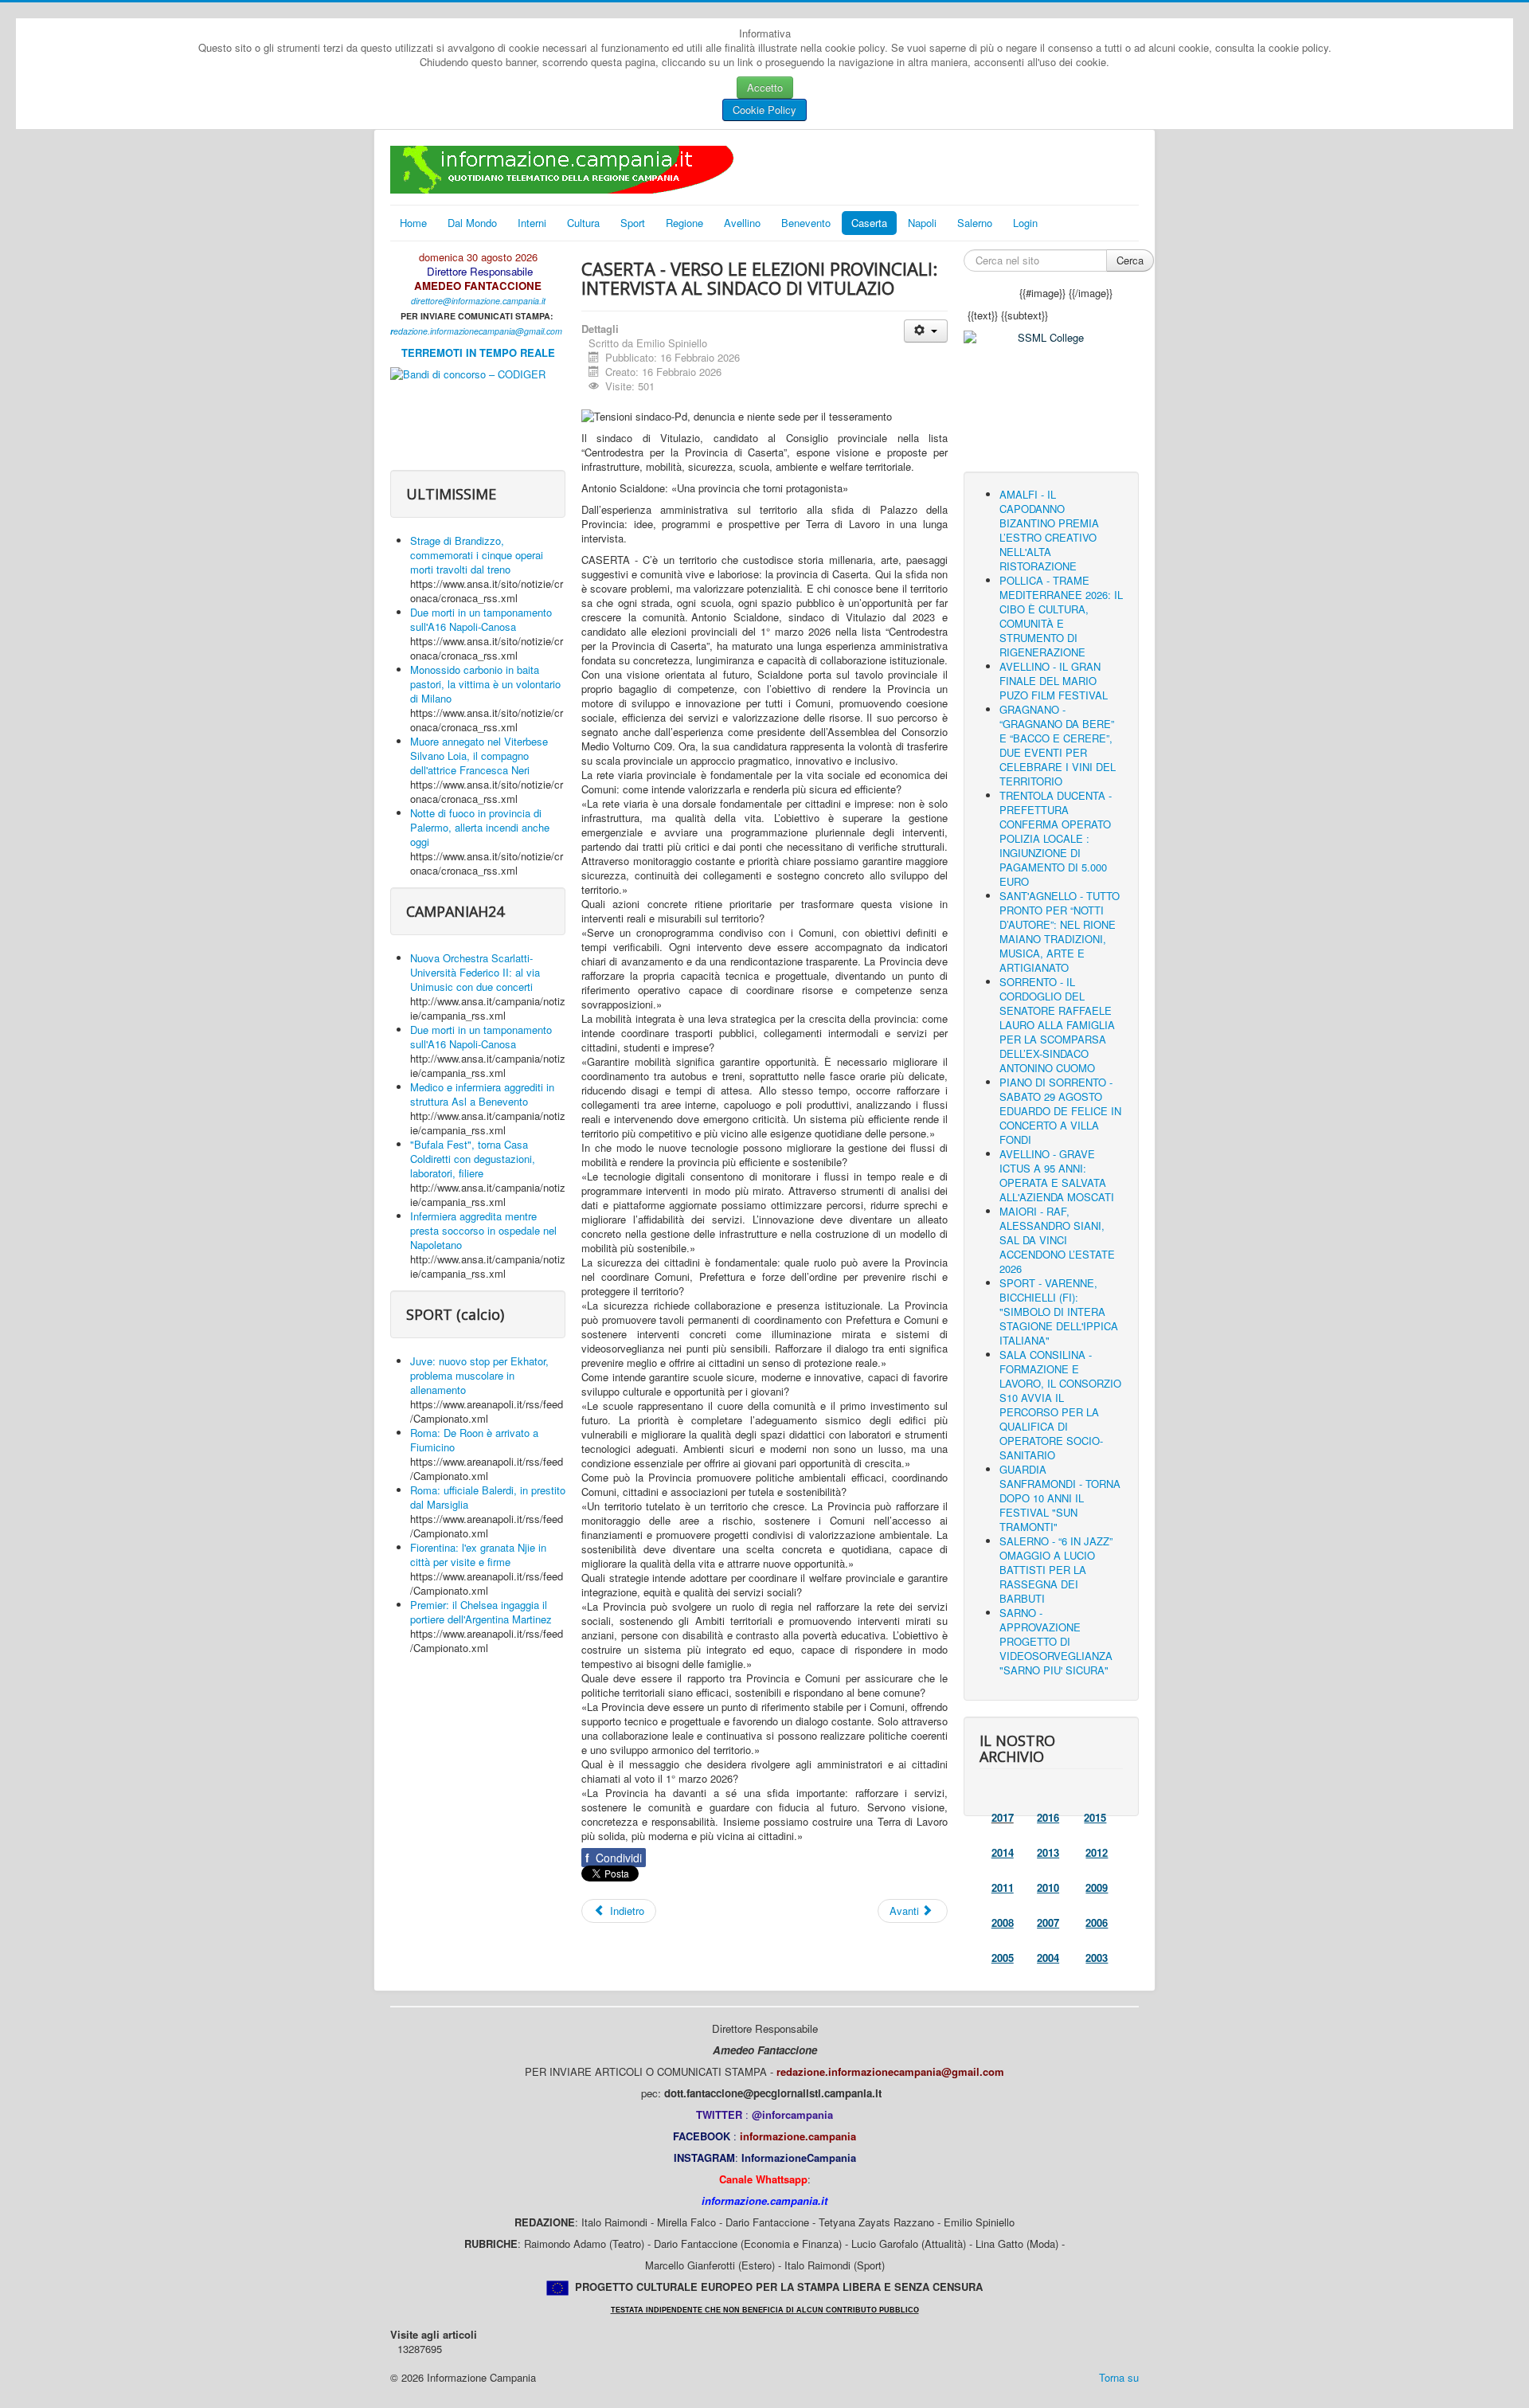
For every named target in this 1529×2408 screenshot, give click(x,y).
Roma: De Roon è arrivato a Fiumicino (474, 1440)
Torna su (1119, 2377)
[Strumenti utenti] (926, 331)
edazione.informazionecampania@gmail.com (478, 331)
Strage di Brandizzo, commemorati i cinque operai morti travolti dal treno (477, 555)
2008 (1003, 1922)
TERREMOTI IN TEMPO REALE (478, 352)
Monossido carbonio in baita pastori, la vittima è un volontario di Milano (485, 684)
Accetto (765, 87)
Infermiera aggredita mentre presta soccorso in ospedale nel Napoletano (483, 1230)
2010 (1048, 1887)
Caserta (869, 223)
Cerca (1130, 260)
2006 (1097, 1922)
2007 (1048, 1922)
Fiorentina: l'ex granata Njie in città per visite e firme (478, 1554)
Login (1025, 223)
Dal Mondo (472, 223)
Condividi (614, 1858)
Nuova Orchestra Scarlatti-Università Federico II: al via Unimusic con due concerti (475, 972)
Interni (532, 223)
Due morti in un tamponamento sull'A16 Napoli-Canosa (481, 619)
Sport (633, 223)
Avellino (742, 223)
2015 (1095, 1817)
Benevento (806, 223)
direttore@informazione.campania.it (478, 301)
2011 (1003, 1887)
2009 (1097, 1887)
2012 (1097, 1852)
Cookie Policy (764, 110)
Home (413, 223)
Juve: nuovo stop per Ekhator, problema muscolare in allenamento (479, 1375)
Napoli (922, 223)
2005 (1003, 1958)
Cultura (583, 223)
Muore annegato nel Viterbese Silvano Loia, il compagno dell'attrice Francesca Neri (479, 756)
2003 (1097, 1958)
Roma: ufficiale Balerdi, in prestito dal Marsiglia (488, 1497)
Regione (684, 223)
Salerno (975, 223)
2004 (1048, 1958)
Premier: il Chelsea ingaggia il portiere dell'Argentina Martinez (481, 1612)
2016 (1048, 1817)
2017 (1003, 1817)
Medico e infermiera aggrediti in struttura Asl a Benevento (482, 1094)
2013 (1048, 1852)
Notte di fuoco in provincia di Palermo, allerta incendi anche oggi (480, 827)
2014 (1003, 1852)
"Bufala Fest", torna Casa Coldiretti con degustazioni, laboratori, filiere (473, 1159)
